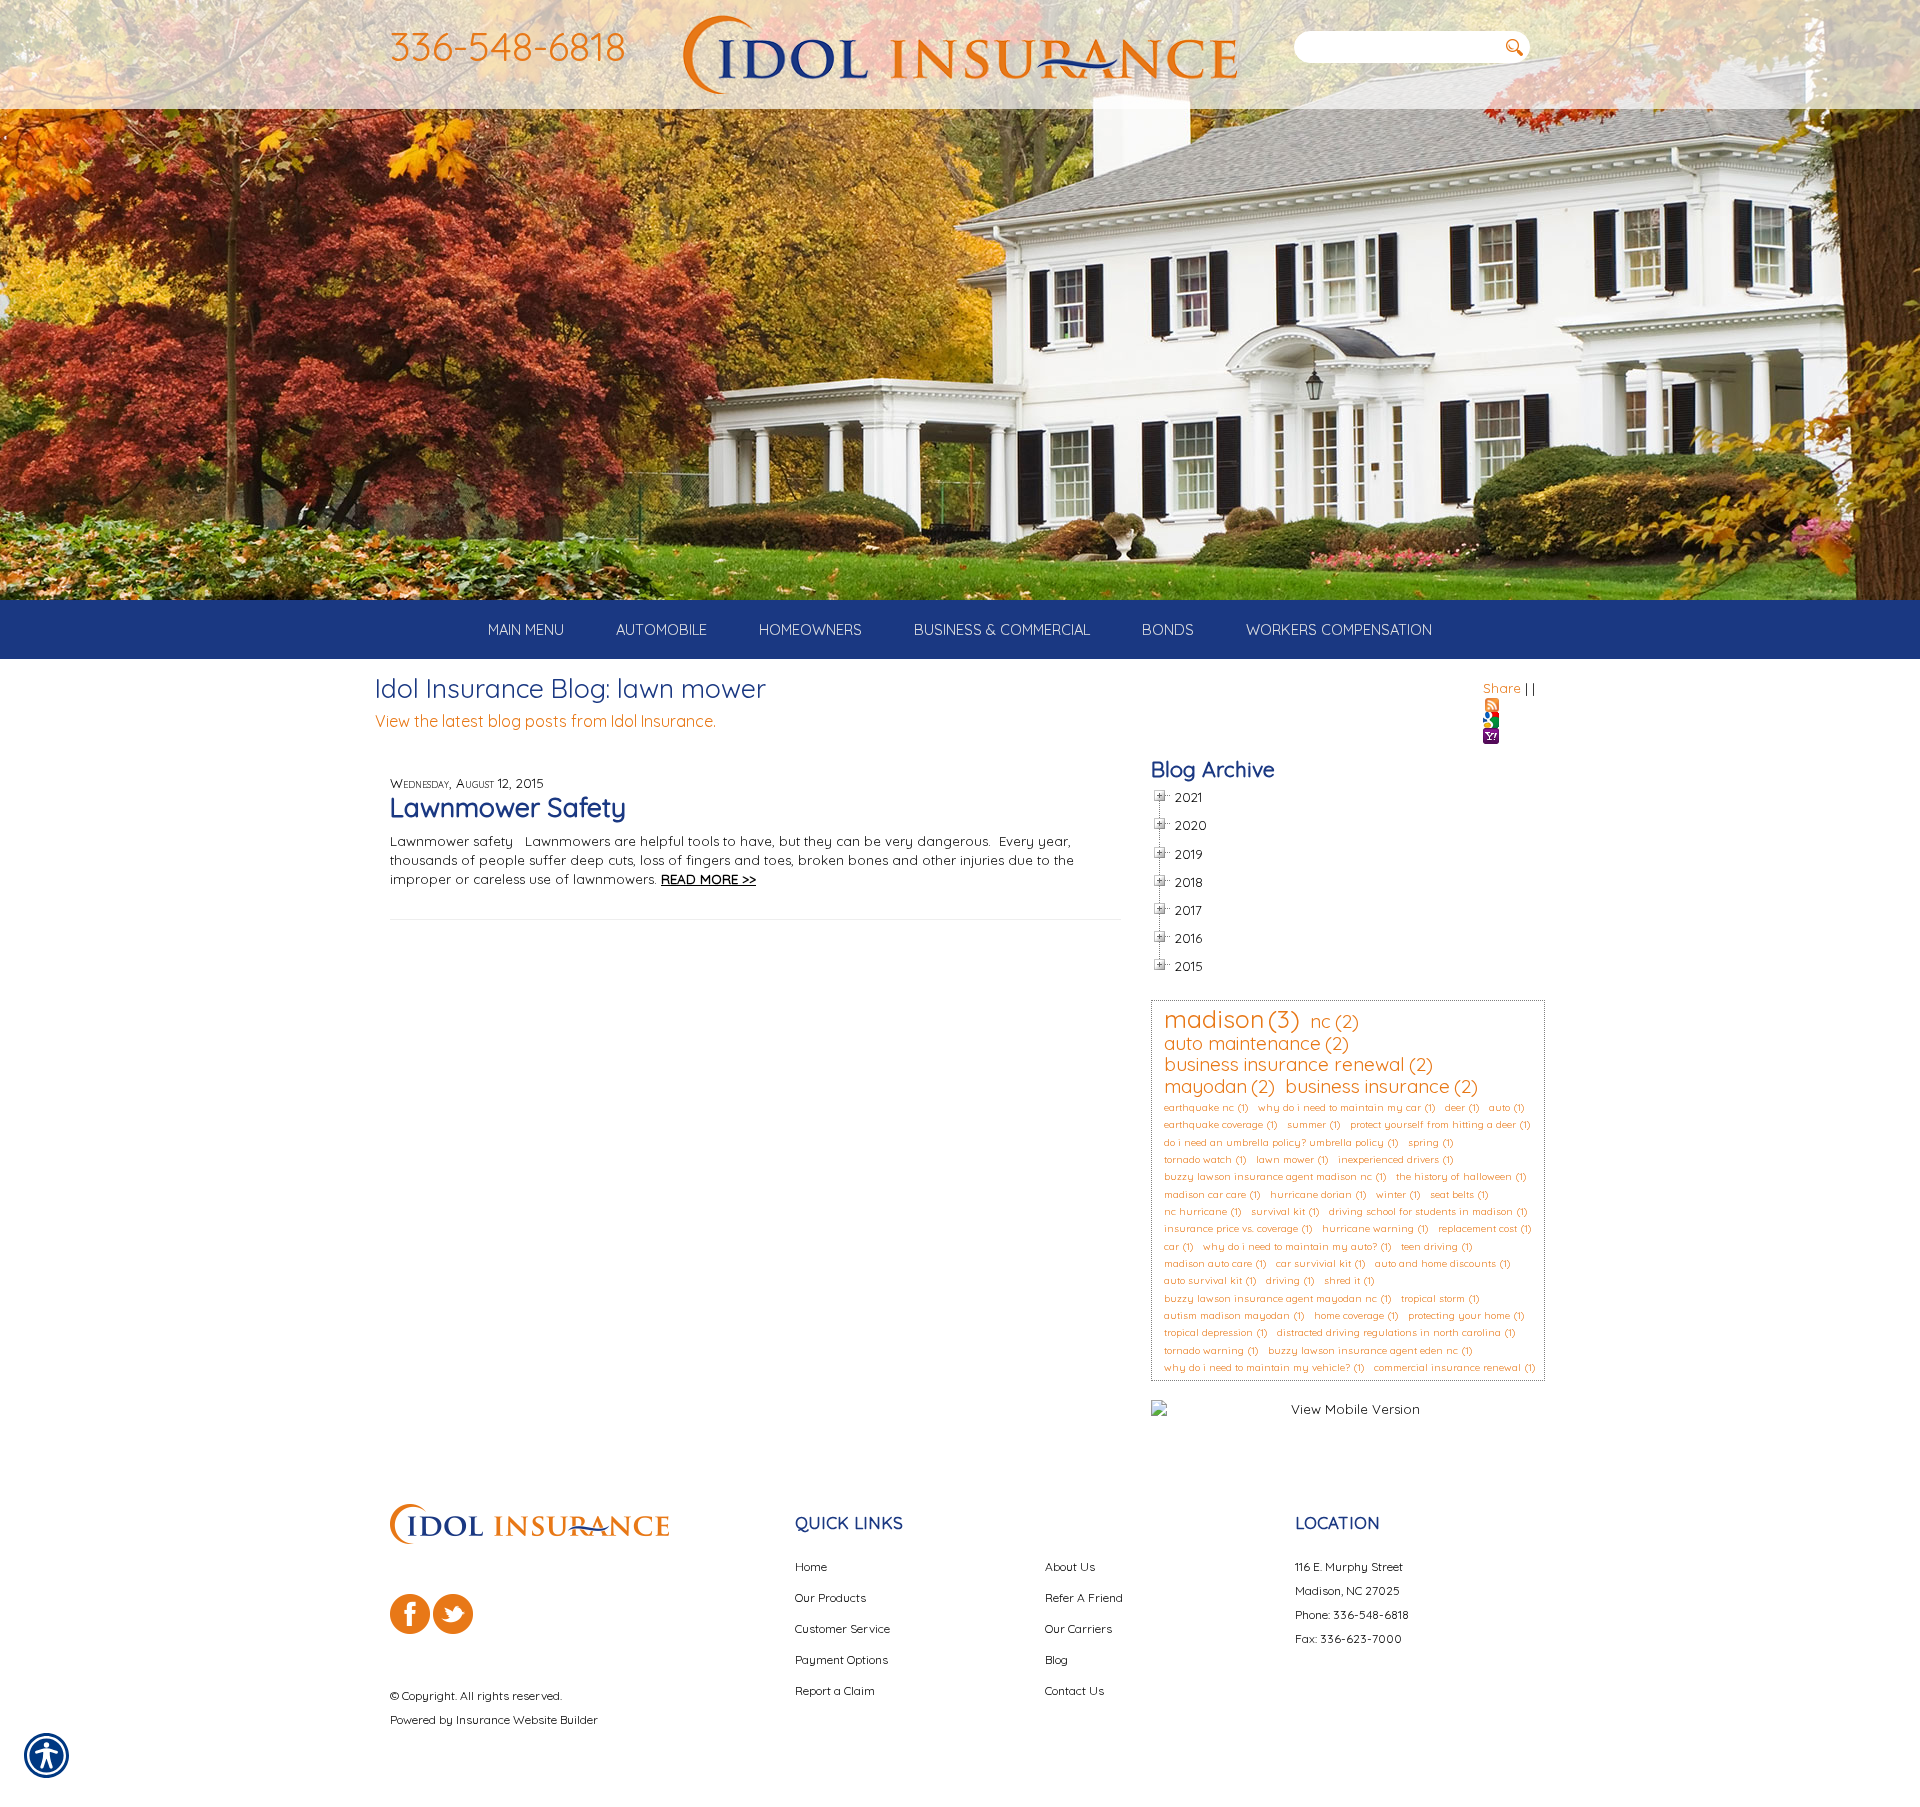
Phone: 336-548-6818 (1352, 1614)
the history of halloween (1454, 1176)
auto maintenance (1242, 1043)
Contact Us (1074, 1690)
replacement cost (1477, 1228)
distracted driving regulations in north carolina (1389, 1332)
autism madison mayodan (1227, 1315)
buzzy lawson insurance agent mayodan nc (1270, 1298)
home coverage (1349, 1315)
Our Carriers (1078, 1628)
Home (811, 1566)
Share (1502, 688)
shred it (1342, 1280)
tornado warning (1204, 1350)
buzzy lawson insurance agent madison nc (1268, 1176)
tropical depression (1208, 1332)
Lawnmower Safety (508, 807)
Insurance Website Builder (527, 1719)
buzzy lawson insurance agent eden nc (1363, 1350)
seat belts (1452, 1194)
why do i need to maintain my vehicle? (1257, 1367)
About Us (1070, 1566)
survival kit (1278, 1211)
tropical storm (1433, 1298)
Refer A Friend (1084, 1597)
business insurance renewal (1284, 1064)
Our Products (830, 1597)
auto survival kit (1203, 1280)
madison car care (1205, 1194)
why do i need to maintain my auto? (1290, 1246)
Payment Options (841, 1659)
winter (1391, 1194)
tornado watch (1198, 1159)
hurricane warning (1368, 1228)
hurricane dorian (1311, 1194)
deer (1455, 1107)
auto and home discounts (1435, 1263)
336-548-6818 (508, 46)
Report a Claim (835, 1690)
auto (1499, 1107)
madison (1214, 1018)
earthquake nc (1199, 1107)
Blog (1056, 1659)
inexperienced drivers (1388, 1159)
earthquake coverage (1213, 1124)
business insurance (1367, 1086)
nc (1320, 1021)
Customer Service (842, 1628)
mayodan (1205, 1086)
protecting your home (1459, 1315)
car (1171, 1246)
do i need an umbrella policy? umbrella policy (1274, 1142)
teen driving (1429, 1246)
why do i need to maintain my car (1339, 1107)
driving (1283, 1280)
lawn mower (1285, 1159)
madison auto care (1208, 1263)
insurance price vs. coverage (1231, 1228)
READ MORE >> (708, 879)
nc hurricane (1195, 1211)
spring (1423, 1142)
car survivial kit (1313, 1263)
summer (1306, 1124)
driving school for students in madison (1421, 1211)
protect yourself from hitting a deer (1433, 1124)
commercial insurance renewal (1447, 1367)
